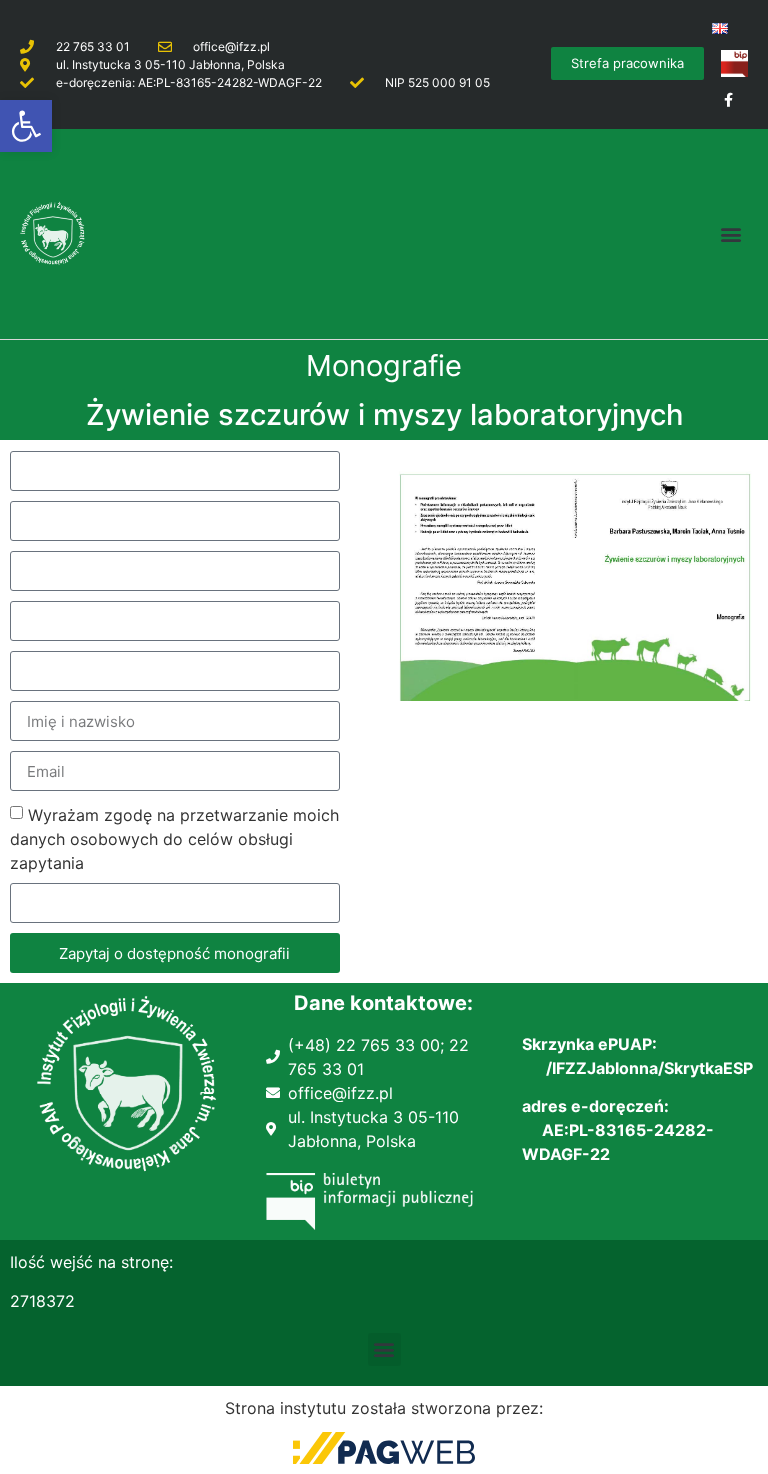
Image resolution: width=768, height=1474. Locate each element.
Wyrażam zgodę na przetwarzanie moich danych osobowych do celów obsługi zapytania (174, 839)
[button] (26, 126)
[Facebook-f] (728, 99)
